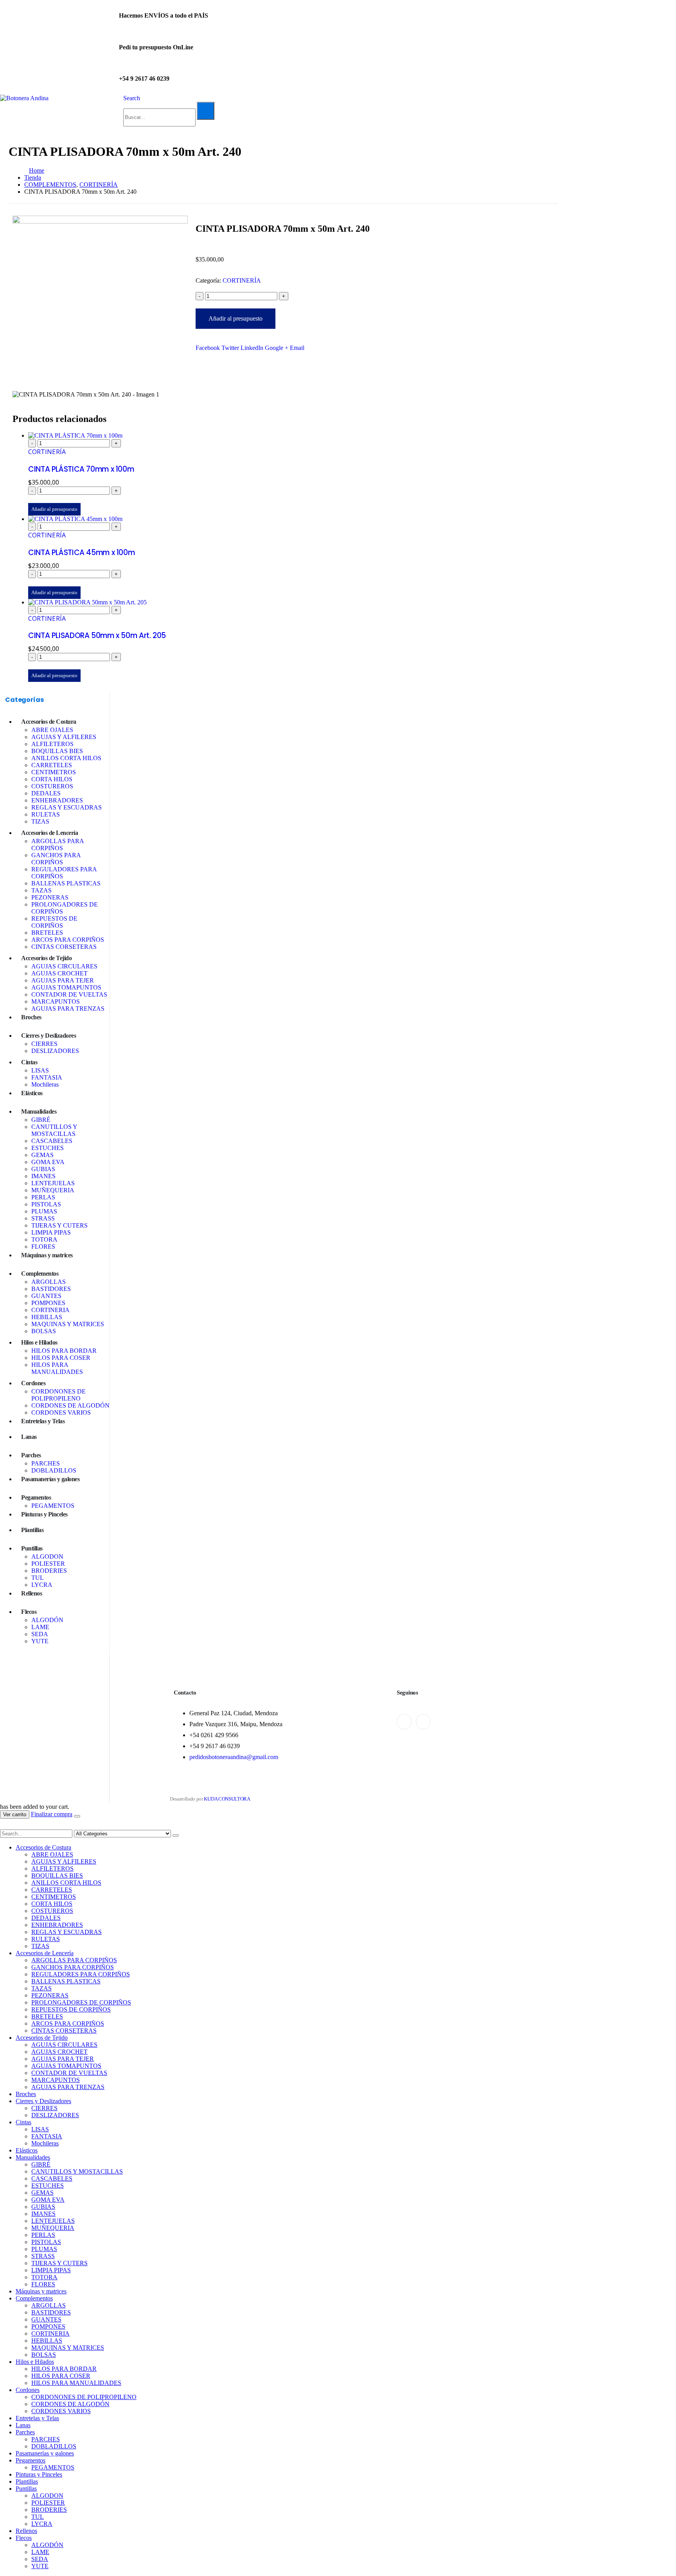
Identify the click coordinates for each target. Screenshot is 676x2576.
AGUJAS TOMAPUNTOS (66, 987)
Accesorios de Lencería (49, 833)
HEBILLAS (47, 1317)
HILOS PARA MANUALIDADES (57, 1368)
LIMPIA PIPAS (51, 1232)
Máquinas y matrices (47, 1255)
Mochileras (45, 1084)
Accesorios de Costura (49, 722)
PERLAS (43, 1197)
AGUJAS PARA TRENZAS (68, 1009)
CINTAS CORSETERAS (64, 947)
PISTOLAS (46, 1204)
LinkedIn (252, 348)
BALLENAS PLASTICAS (66, 883)
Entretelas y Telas (43, 1421)
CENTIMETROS (54, 772)
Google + (277, 348)
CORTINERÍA (242, 280)
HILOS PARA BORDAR (64, 1351)
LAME (40, 1627)
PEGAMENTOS (53, 1506)
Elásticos (32, 1093)
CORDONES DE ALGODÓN (70, 1405)
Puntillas (32, 1548)
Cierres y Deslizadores (49, 1036)
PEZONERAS (50, 897)
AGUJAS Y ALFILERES (64, 737)
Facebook (208, 348)
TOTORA (44, 1239)
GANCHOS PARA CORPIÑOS (56, 859)
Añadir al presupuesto (236, 318)
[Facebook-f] (404, 1722)
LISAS (40, 1070)
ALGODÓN (47, 1620)
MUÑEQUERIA (53, 1190)
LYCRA (42, 1585)
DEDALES (46, 793)
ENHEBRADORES (57, 800)
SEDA (40, 1634)
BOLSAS (44, 1331)
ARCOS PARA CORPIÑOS (68, 940)
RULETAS (46, 814)
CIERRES (44, 1044)
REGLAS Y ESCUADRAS (67, 807)
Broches (31, 1017)
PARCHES (46, 1463)
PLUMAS (44, 1211)
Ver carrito (15, 1814)
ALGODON (47, 1557)
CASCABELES (52, 1141)
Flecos (29, 1612)
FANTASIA (47, 1077)
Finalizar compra (52, 1814)
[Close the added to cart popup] (77, 1816)
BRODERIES (49, 1571)
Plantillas (32, 1530)
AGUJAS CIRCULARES (64, 966)
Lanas (29, 1437)
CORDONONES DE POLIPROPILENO (58, 1395)
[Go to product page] (291, 436)
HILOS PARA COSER (61, 1358)
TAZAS (41, 890)
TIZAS (40, 821)
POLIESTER (48, 1564)
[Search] (206, 111)
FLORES (43, 1247)
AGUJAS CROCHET (59, 973)
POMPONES (48, 1303)
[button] (132, 98)
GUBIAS (43, 1169)
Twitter (230, 348)
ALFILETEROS (52, 744)
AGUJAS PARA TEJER (63, 980)
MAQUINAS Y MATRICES (68, 1324)
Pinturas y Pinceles (44, 1514)
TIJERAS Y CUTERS (59, 1225)
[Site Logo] (24, 98)
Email (297, 348)
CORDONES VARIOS (61, 1412)
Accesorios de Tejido (46, 958)
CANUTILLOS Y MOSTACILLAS (54, 1130)
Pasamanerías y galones (50, 1479)
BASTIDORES (51, 1289)
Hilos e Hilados (39, 1342)
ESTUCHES (48, 1148)
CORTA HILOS (52, 779)
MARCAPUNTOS (56, 1001)
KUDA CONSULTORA (227, 1799)
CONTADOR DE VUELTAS (69, 994)
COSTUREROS (52, 786)
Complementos (40, 1274)
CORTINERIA (50, 1310)
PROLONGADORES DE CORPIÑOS (81, 2002)
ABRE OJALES (52, 730)
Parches (31, 1455)
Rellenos (31, 1593)
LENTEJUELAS (53, 1183)
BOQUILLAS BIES (57, 751)
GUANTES (46, 1296)
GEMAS (42, 1155)
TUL (38, 1578)
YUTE (40, 1641)
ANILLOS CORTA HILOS (66, 758)
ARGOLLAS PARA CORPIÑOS (58, 845)
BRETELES (47, 933)
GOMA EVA (48, 1162)
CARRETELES (52, 765)
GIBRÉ (41, 1120)
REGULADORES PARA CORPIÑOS (81, 1974)
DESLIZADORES (55, 1051)
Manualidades (39, 1111)
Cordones (33, 1383)
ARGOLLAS (49, 1282)
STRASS (43, 1218)
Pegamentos (36, 1497)
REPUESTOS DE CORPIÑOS (54, 922)
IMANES (43, 1176)
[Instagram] (423, 1722)
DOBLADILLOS (54, 1470)
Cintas (29, 1062)
